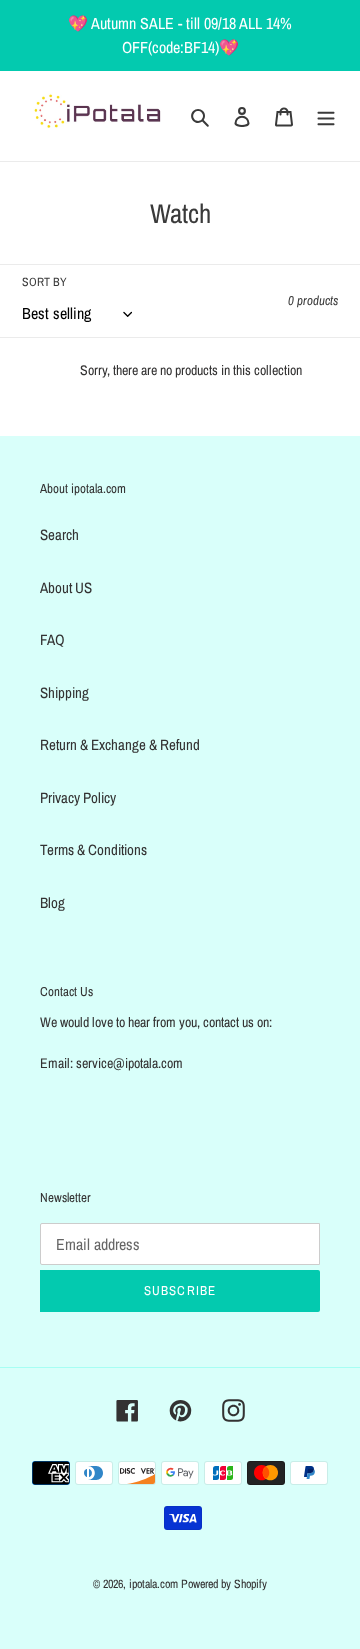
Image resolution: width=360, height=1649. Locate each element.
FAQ (52, 639)
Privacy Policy (78, 797)
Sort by (44, 282)
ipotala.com (153, 1584)
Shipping (64, 692)
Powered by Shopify (224, 1584)
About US (66, 587)
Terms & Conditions (93, 849)
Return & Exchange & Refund (120, 744)
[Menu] (326, 116)
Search (59, 534)
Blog (52, 902)
